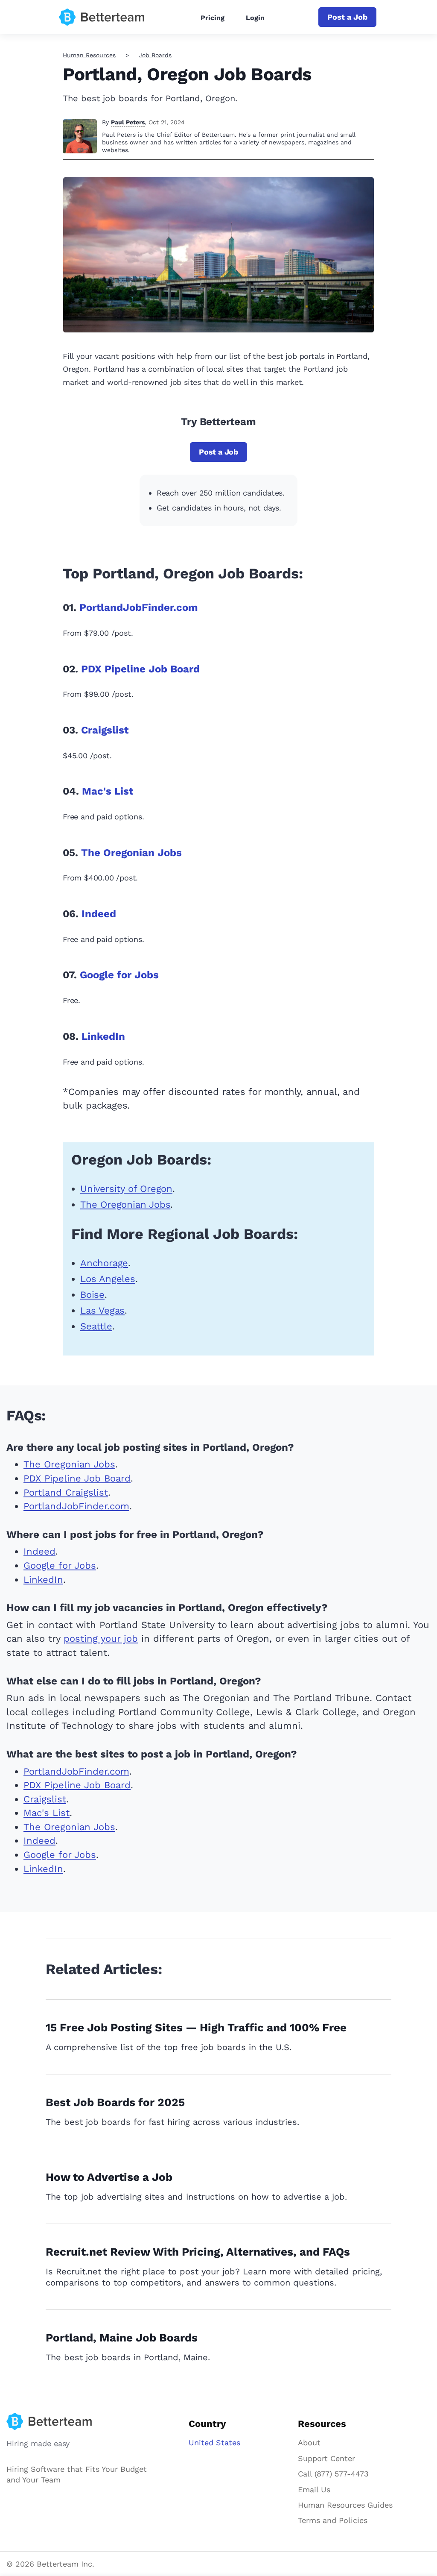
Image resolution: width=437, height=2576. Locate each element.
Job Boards (155, 55)
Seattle (96, 1326)
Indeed (99, 914)
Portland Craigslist (66, 1492)
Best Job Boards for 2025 (115, 2102)
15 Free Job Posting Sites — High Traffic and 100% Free (196, 2027)
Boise (92, 1295)
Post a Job (347, 17)
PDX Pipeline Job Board (140, 669)
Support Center (326, 2458)
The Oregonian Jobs (131, 853)
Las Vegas (102, 1310)
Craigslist (105, 730)
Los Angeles (108, 1279)
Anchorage (104, 1263)
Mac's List (108, 791)
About (309, 2443)
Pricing (213, 18)
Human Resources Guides (345, 2505)
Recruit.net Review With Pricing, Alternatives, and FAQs (198, 2252)
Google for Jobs (119, 975)
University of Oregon (126, 1189)
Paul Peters (128, 122)
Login (255, 18)
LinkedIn (103, 1036)
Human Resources (89, 55)
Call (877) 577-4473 (333, 2474)
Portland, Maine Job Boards (122, 2338)
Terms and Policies (333, 2520)
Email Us (314, 2489)
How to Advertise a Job (109, 2177)
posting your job (101, 1639)
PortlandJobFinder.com (139, 607)
